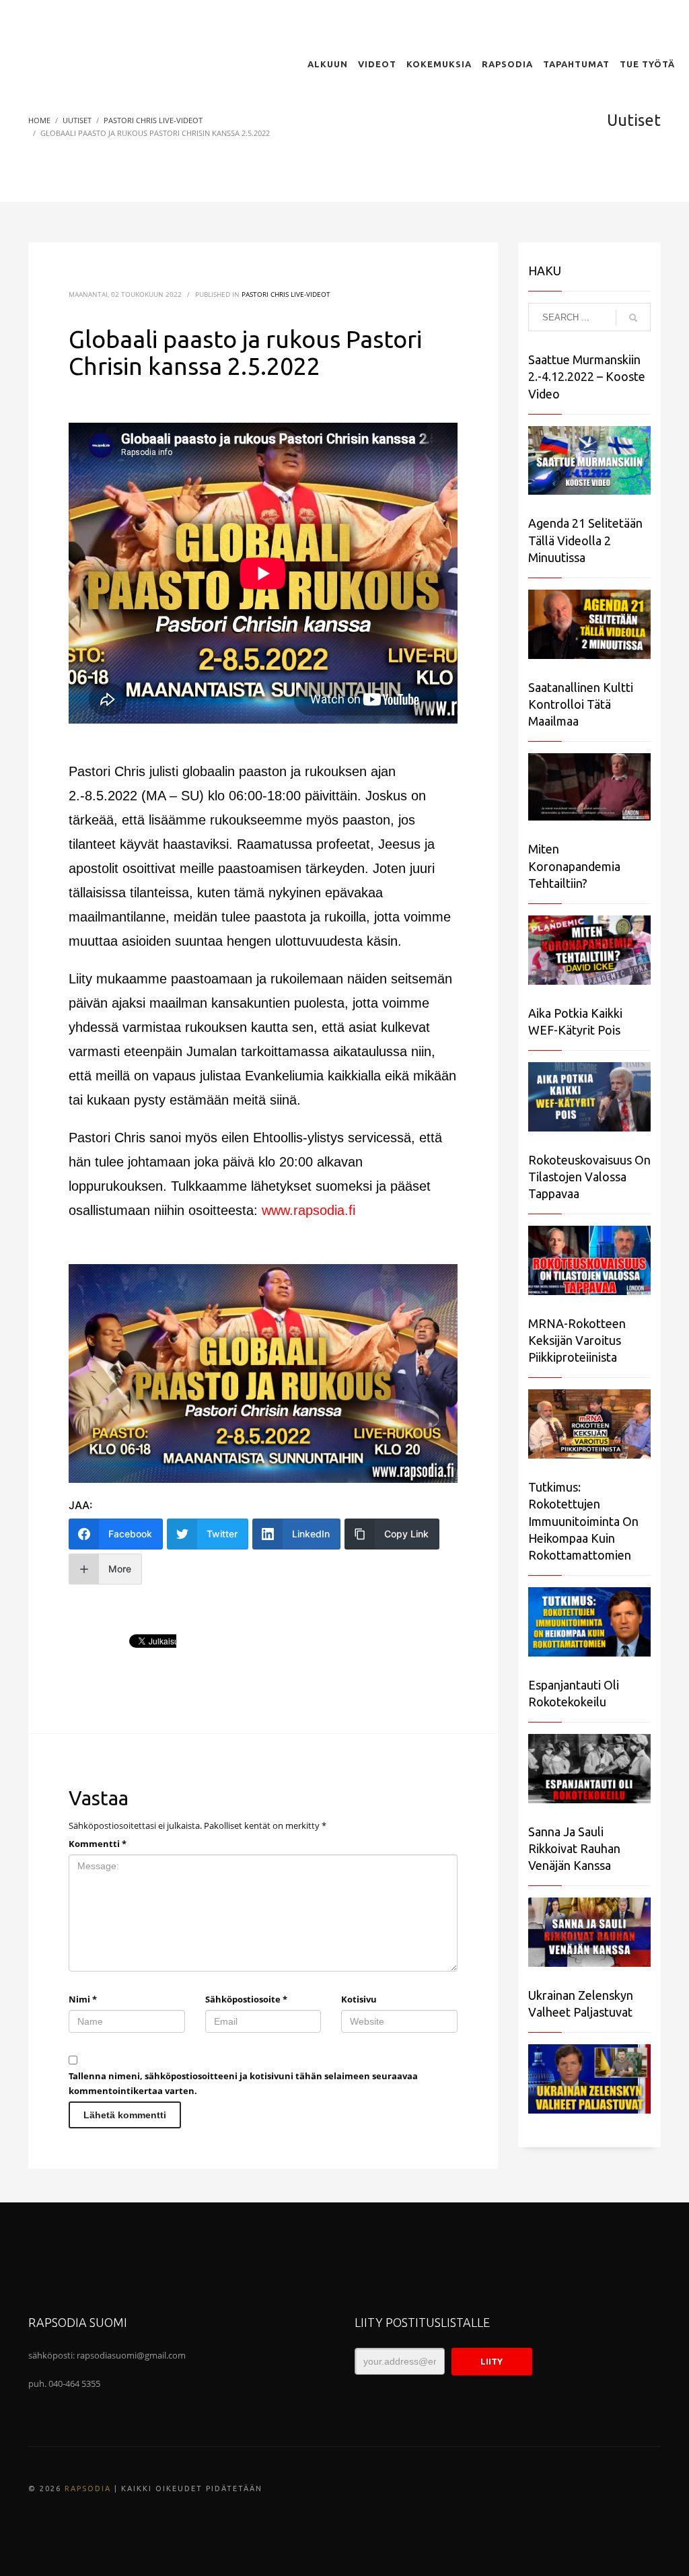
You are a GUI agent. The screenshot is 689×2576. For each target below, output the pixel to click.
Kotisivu (359, 1999)
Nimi (83, 1999)
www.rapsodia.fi (309, 1210)
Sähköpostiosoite (246, 1999)
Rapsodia (88, 2488)
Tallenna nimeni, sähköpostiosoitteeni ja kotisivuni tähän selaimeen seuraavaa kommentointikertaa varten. (243, 2083)
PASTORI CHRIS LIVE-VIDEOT (286, 294)
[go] (633, 318)
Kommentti (98, 1844)
